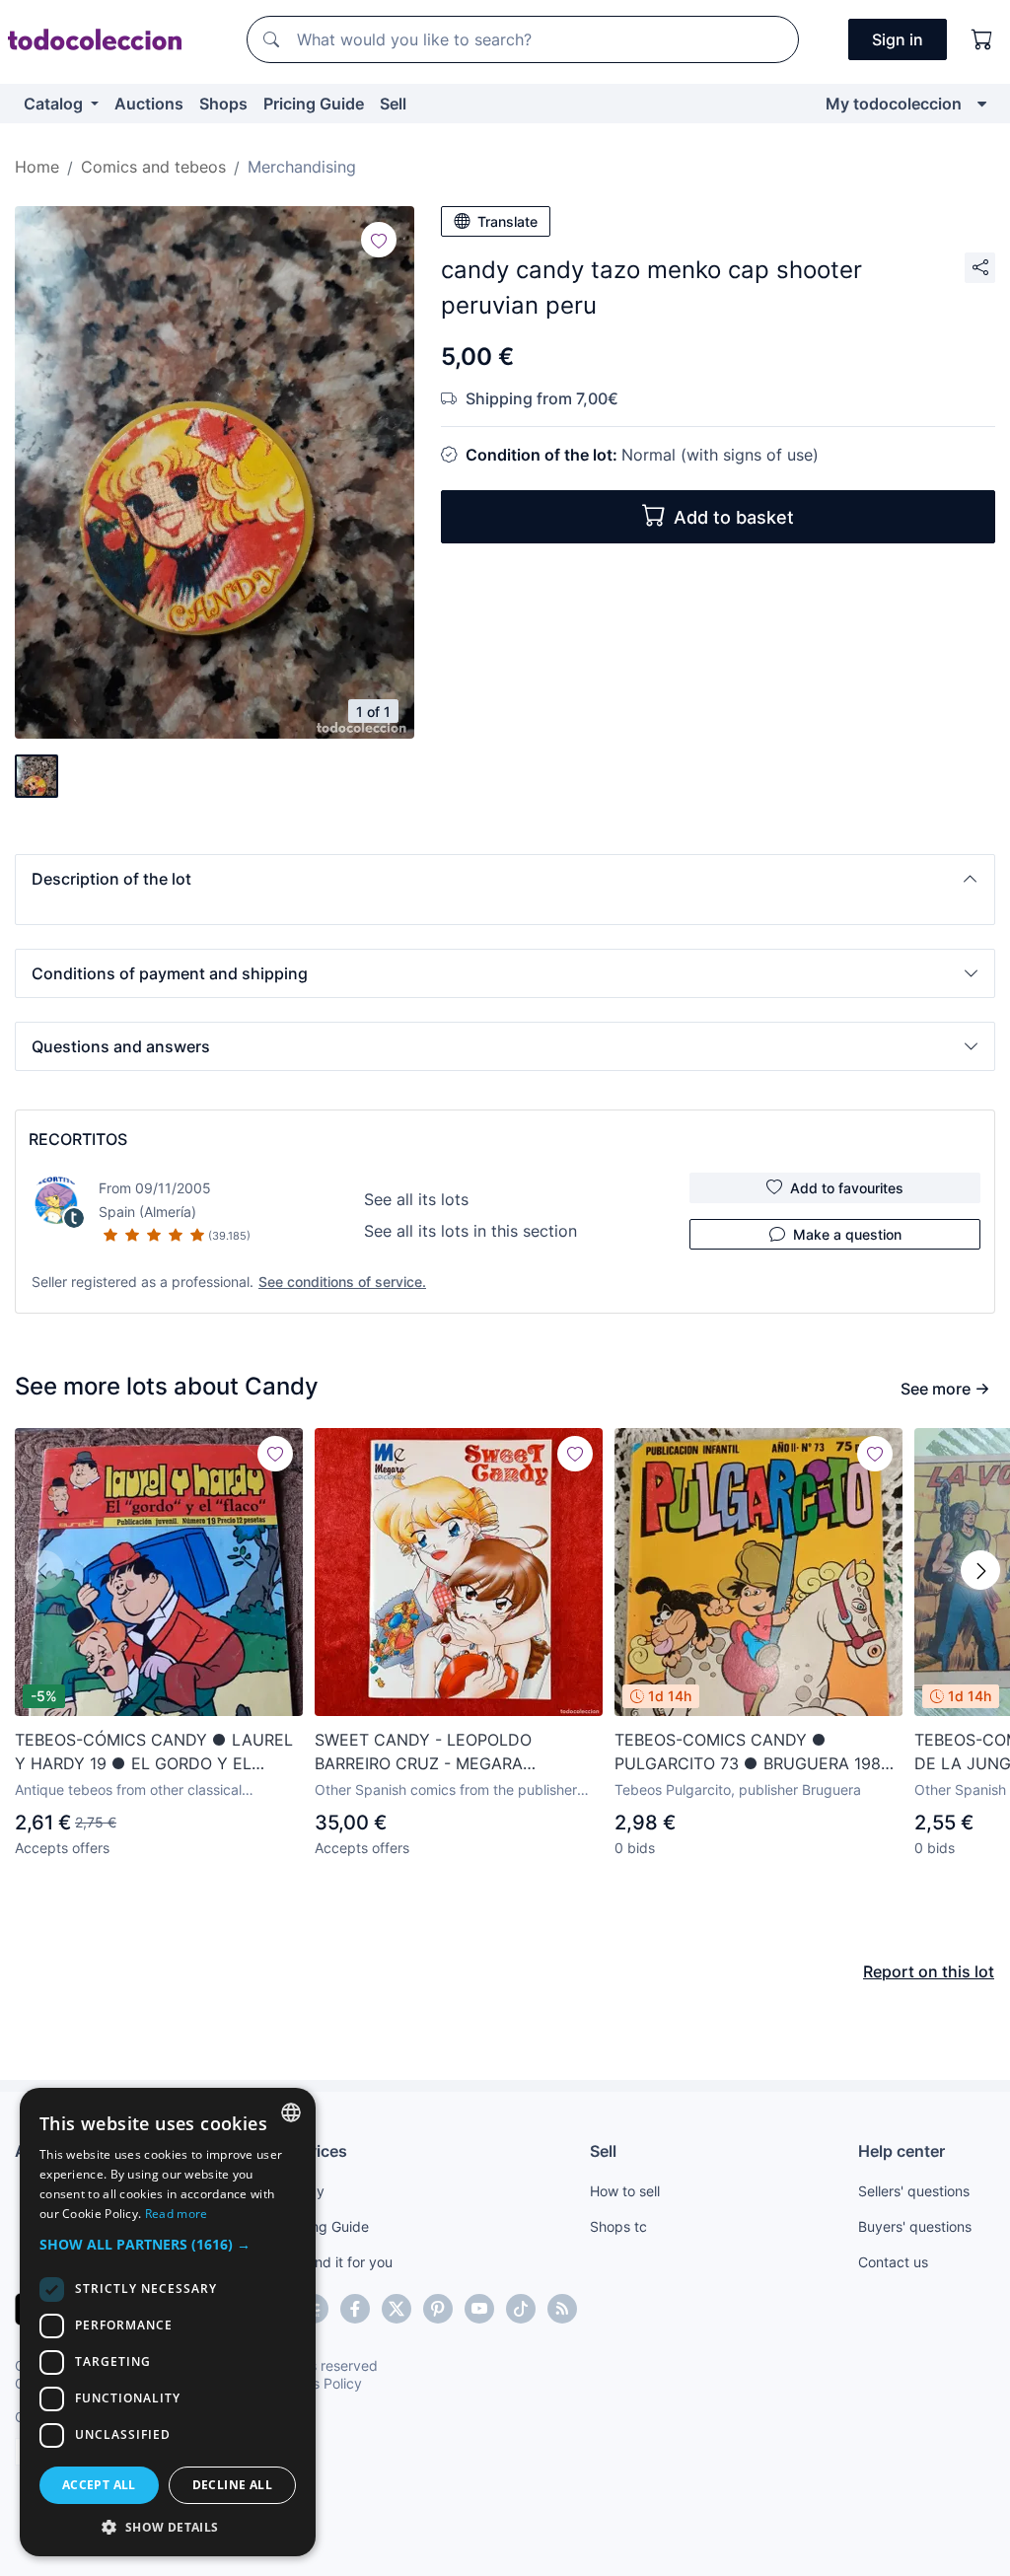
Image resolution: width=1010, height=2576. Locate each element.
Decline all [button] (232, 2485)
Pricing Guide (314, 104)
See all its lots (416, 1199)
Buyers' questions (915, 2226)
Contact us (893, 2262)
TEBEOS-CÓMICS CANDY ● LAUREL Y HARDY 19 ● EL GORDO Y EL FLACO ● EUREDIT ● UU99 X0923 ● (158, 1753)
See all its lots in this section (470, 1231)
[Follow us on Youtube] (479, 2309)
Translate (507, 221)
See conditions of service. (342, 1282)
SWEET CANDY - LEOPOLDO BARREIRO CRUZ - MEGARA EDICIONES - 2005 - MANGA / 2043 (451, 1753)
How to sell (625, 2191)
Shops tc (618, 2226)
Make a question (847, 1234)
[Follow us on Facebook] (355, 2309)
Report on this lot (929, 1971)
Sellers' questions (914, 2191)
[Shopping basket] (982, 39)
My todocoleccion (894, 104)
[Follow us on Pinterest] (438, 2309)
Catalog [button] (55, 104)
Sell (393, 104)
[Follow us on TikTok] (521, 2309)
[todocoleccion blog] (562, 2309)
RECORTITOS (78, 1139)
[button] (505, 879)
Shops (223, 104)
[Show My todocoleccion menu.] (982, 104)
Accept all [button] (99, 2485)
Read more (177, 2214)
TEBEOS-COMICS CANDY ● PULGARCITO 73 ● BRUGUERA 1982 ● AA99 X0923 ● (753, 1753)
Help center (902, 2151)
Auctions (149, 104)
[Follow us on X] (397, 2309)
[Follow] (379, 240)
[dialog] (168, 2322)
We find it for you (338, 2262)
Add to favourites (847, 1188)
